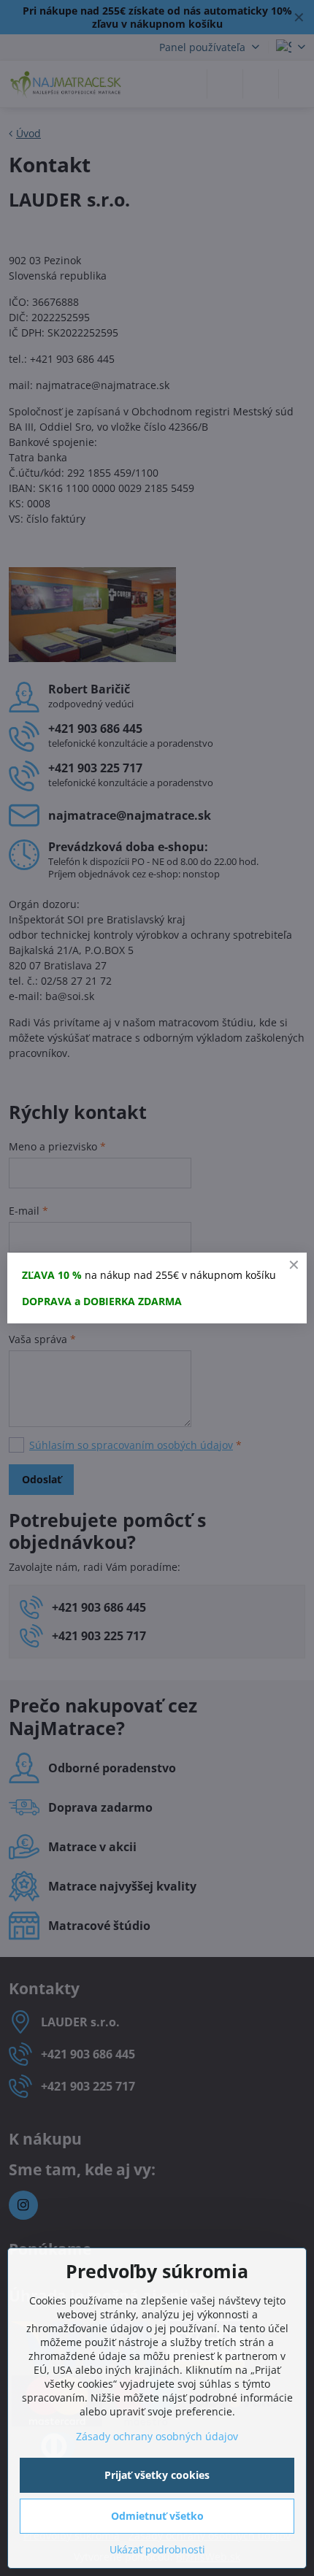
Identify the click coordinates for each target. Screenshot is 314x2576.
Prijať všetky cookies (157, 2475)
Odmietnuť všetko (157, 2516)
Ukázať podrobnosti (157, 2549)
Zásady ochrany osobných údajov (157, 2436)
